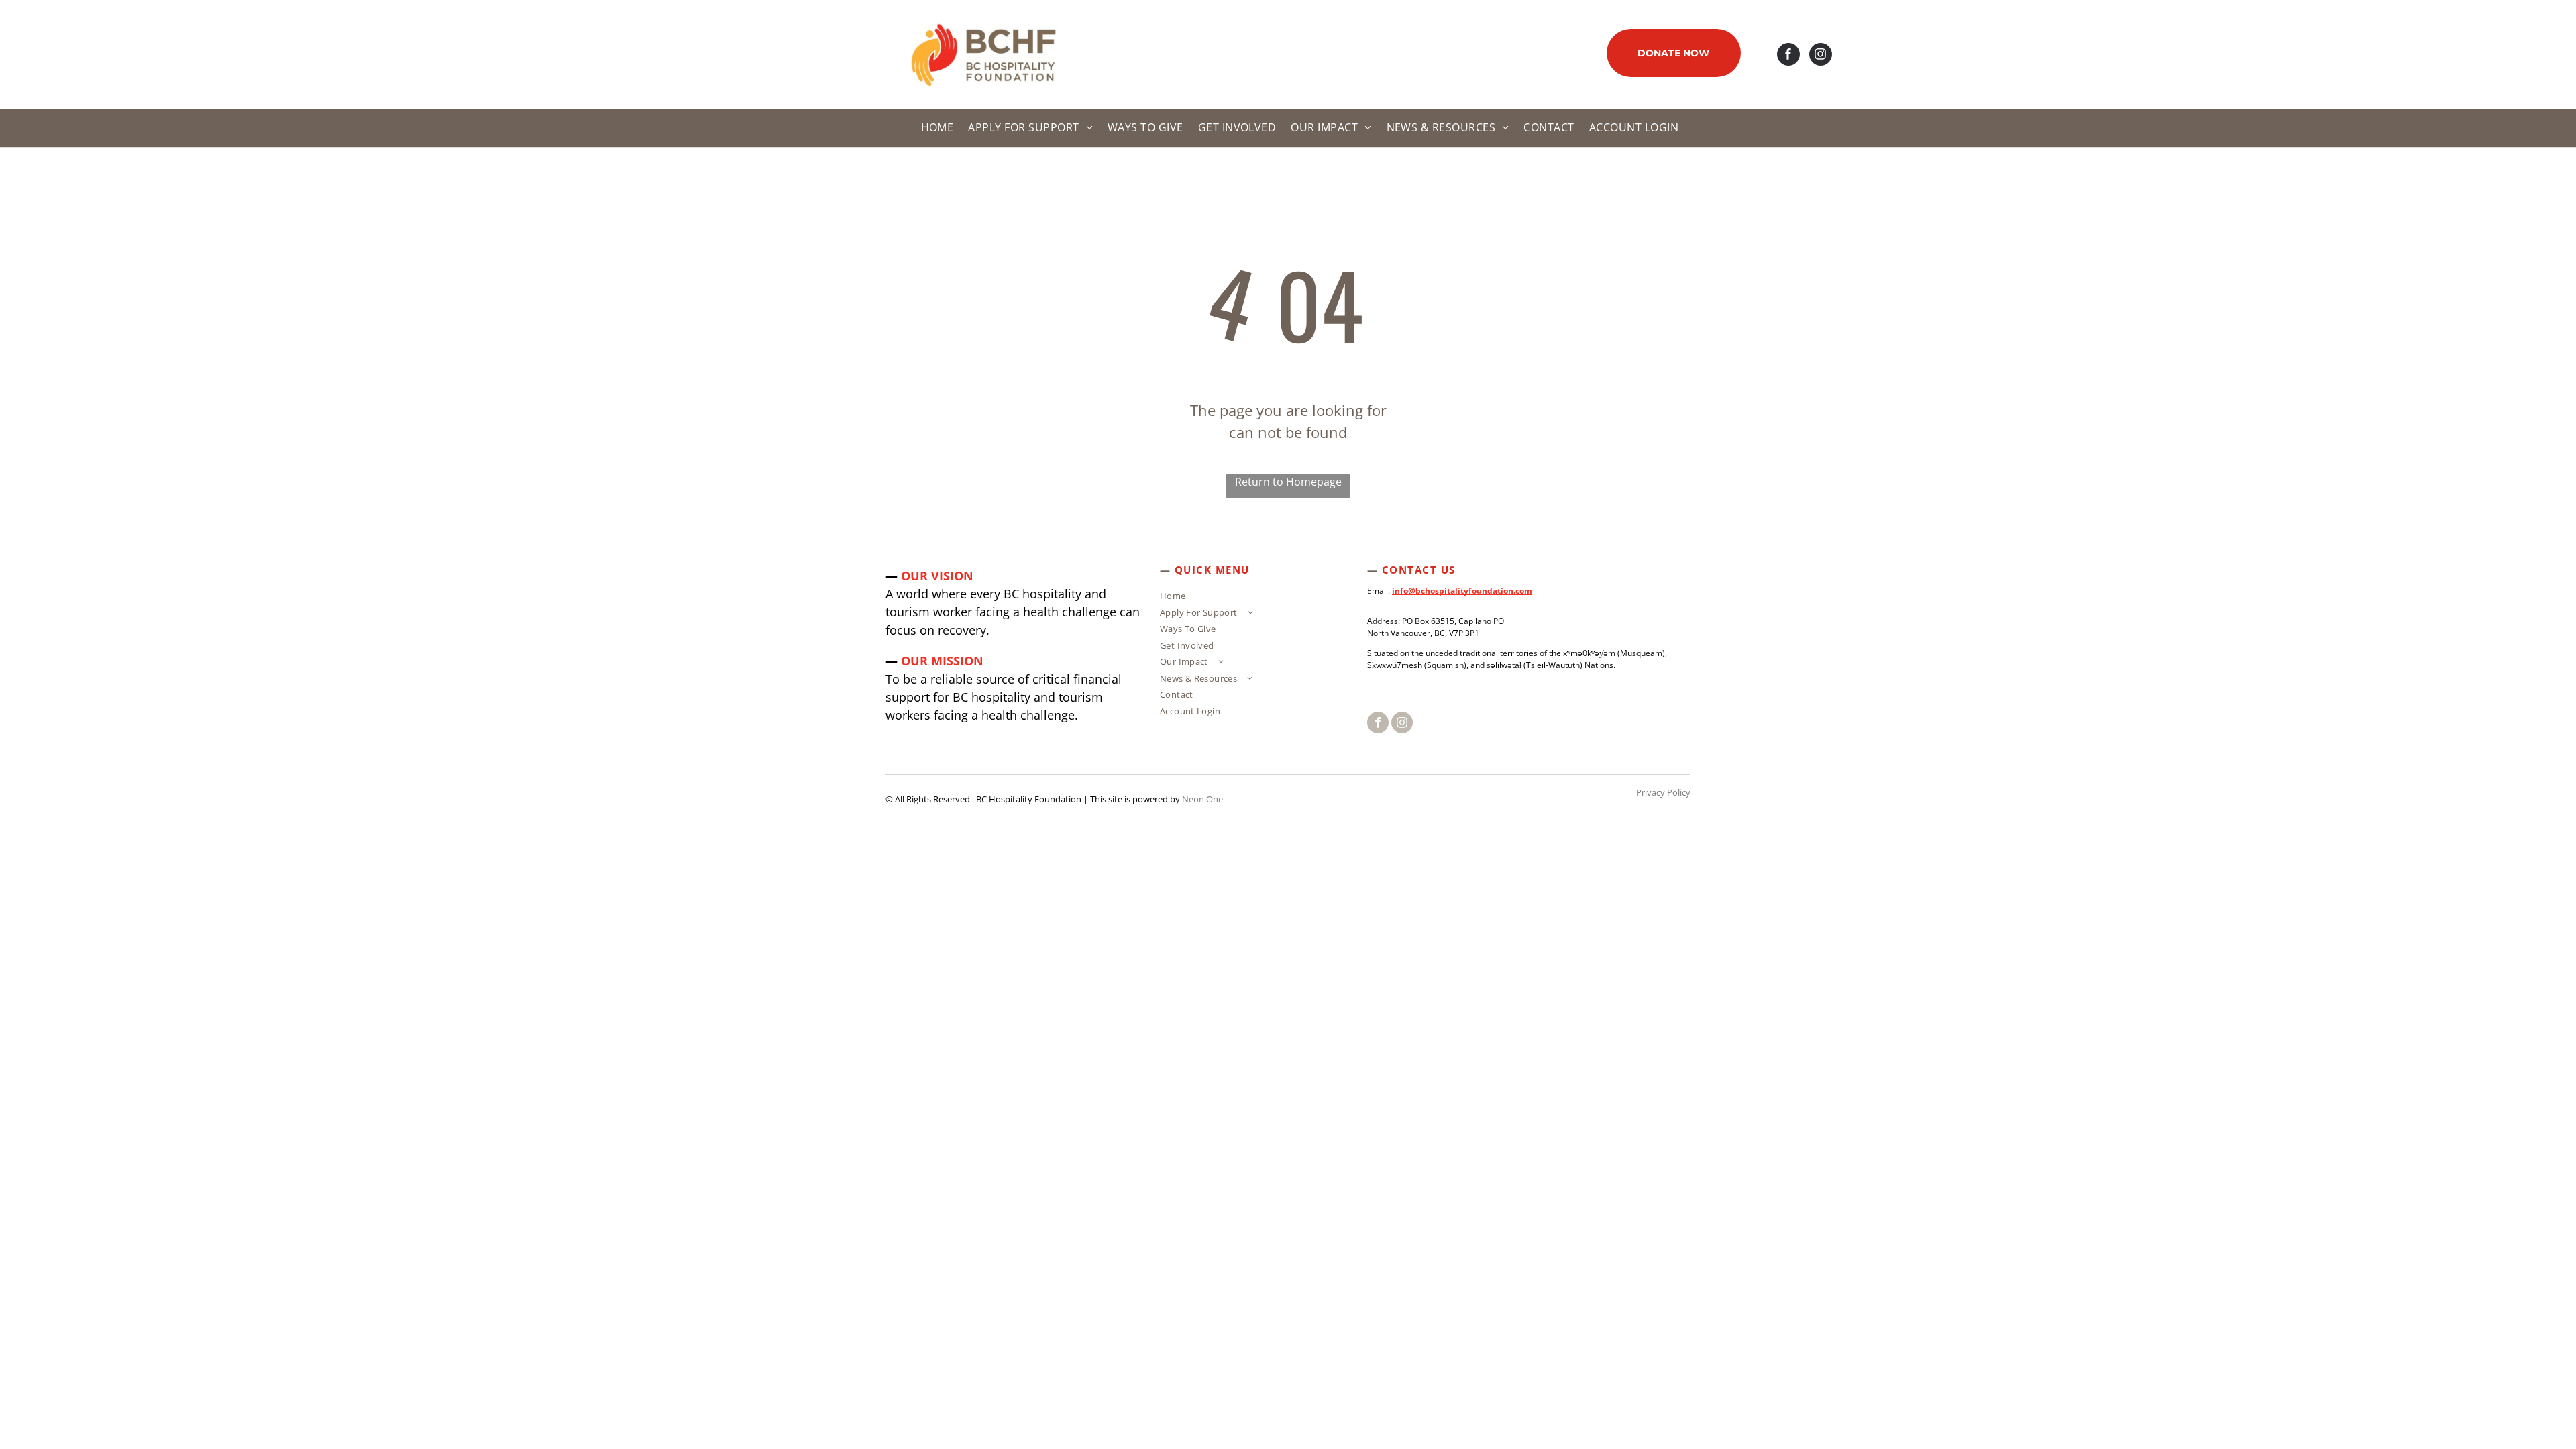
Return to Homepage (1288, 482)
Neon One (1202, 799)
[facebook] (1788, 56)
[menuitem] (935, 128)
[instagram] (1821, 56)
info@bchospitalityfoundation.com (1462, 591)
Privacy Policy (1663, 792)
